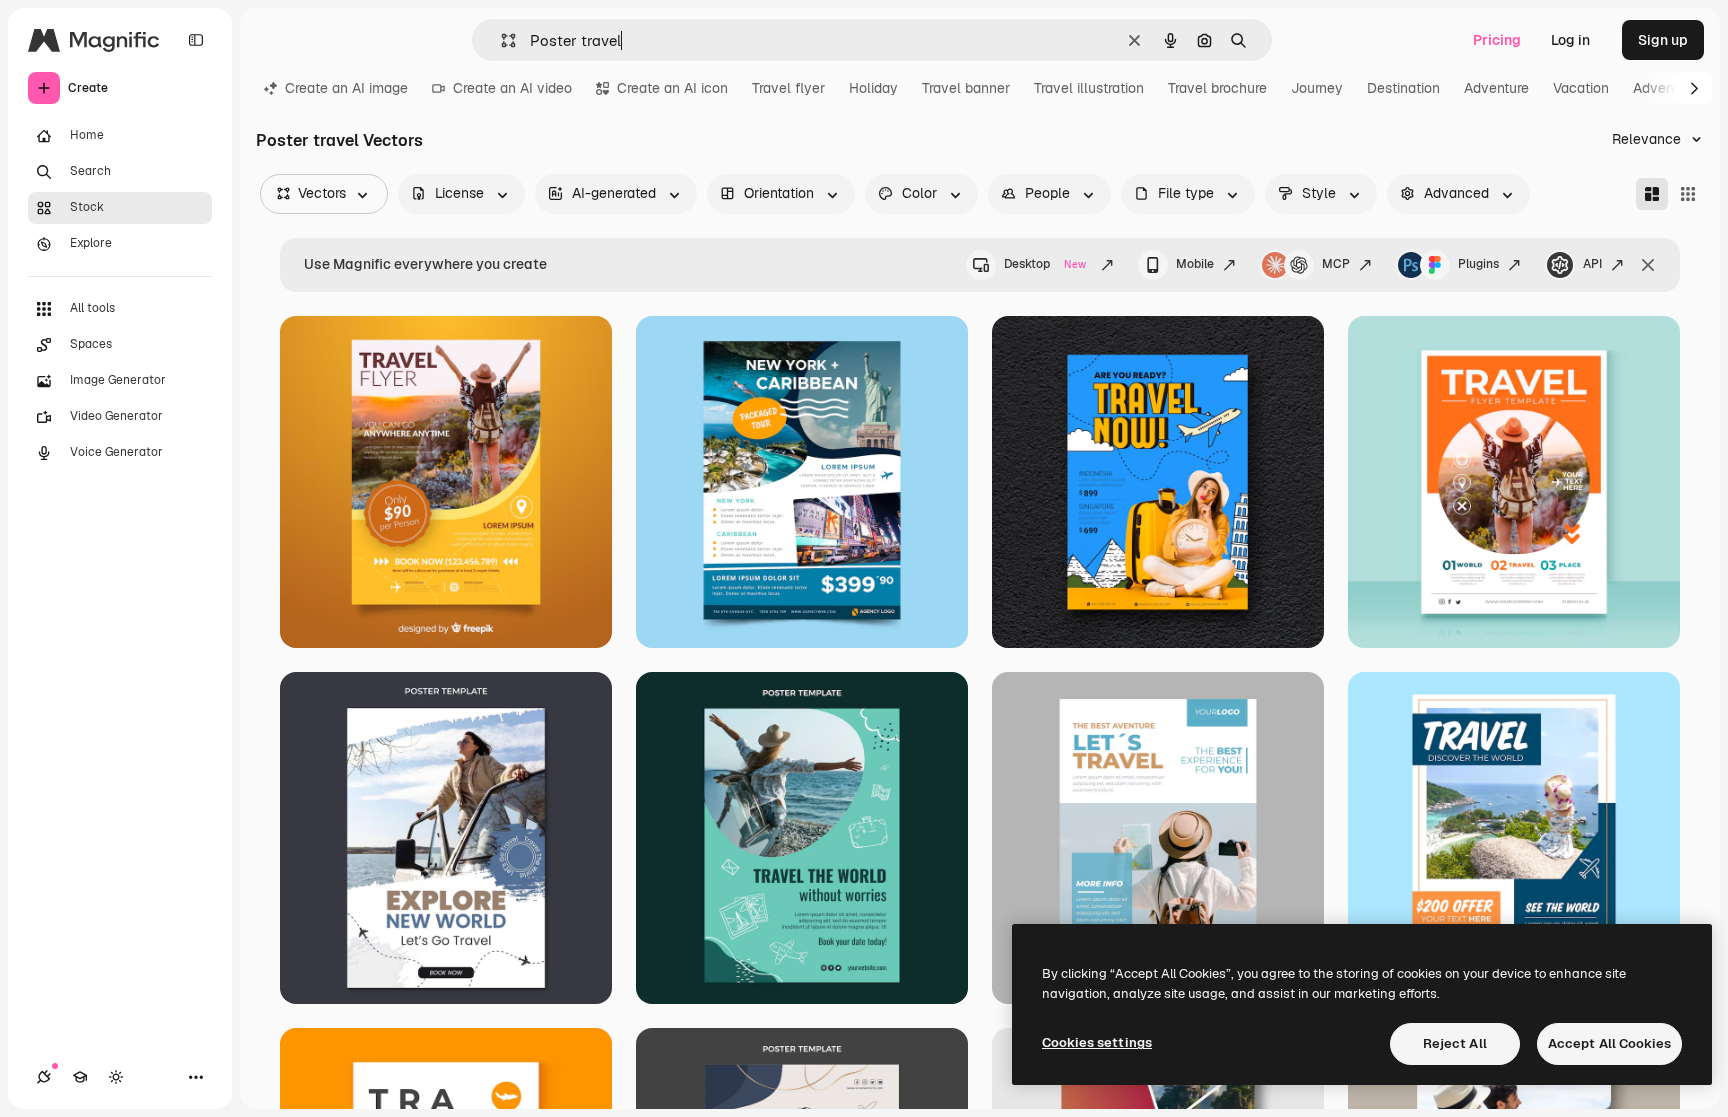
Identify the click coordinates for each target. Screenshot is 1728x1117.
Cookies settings (1097, 1042)
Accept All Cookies (1609, 1043)
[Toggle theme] (116, 1077)
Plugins (1478, 264)
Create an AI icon (672, 88)
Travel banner (966, 88)
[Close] (1648, 265)
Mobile (1195, 264)
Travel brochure (1217, 88)
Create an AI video (512, 88)
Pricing (1497, 40)
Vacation (1581, 88)
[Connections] (44, 1077)
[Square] (1688, 194)
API (1592, 264)
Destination (1403, 88)
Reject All (1455, 1043)
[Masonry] (1652, 194)
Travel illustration (1089, 88)
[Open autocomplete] (500, 40)
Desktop (1045, 264)
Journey (1317, 88)
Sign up (1663, 40)
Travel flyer (788, 88)
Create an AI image (346, 88)
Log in (1570, 40)
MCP (1336, 264)
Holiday (873, 88)
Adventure (1496, 88)
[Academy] (80, 1077)
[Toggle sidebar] (196, 40)
